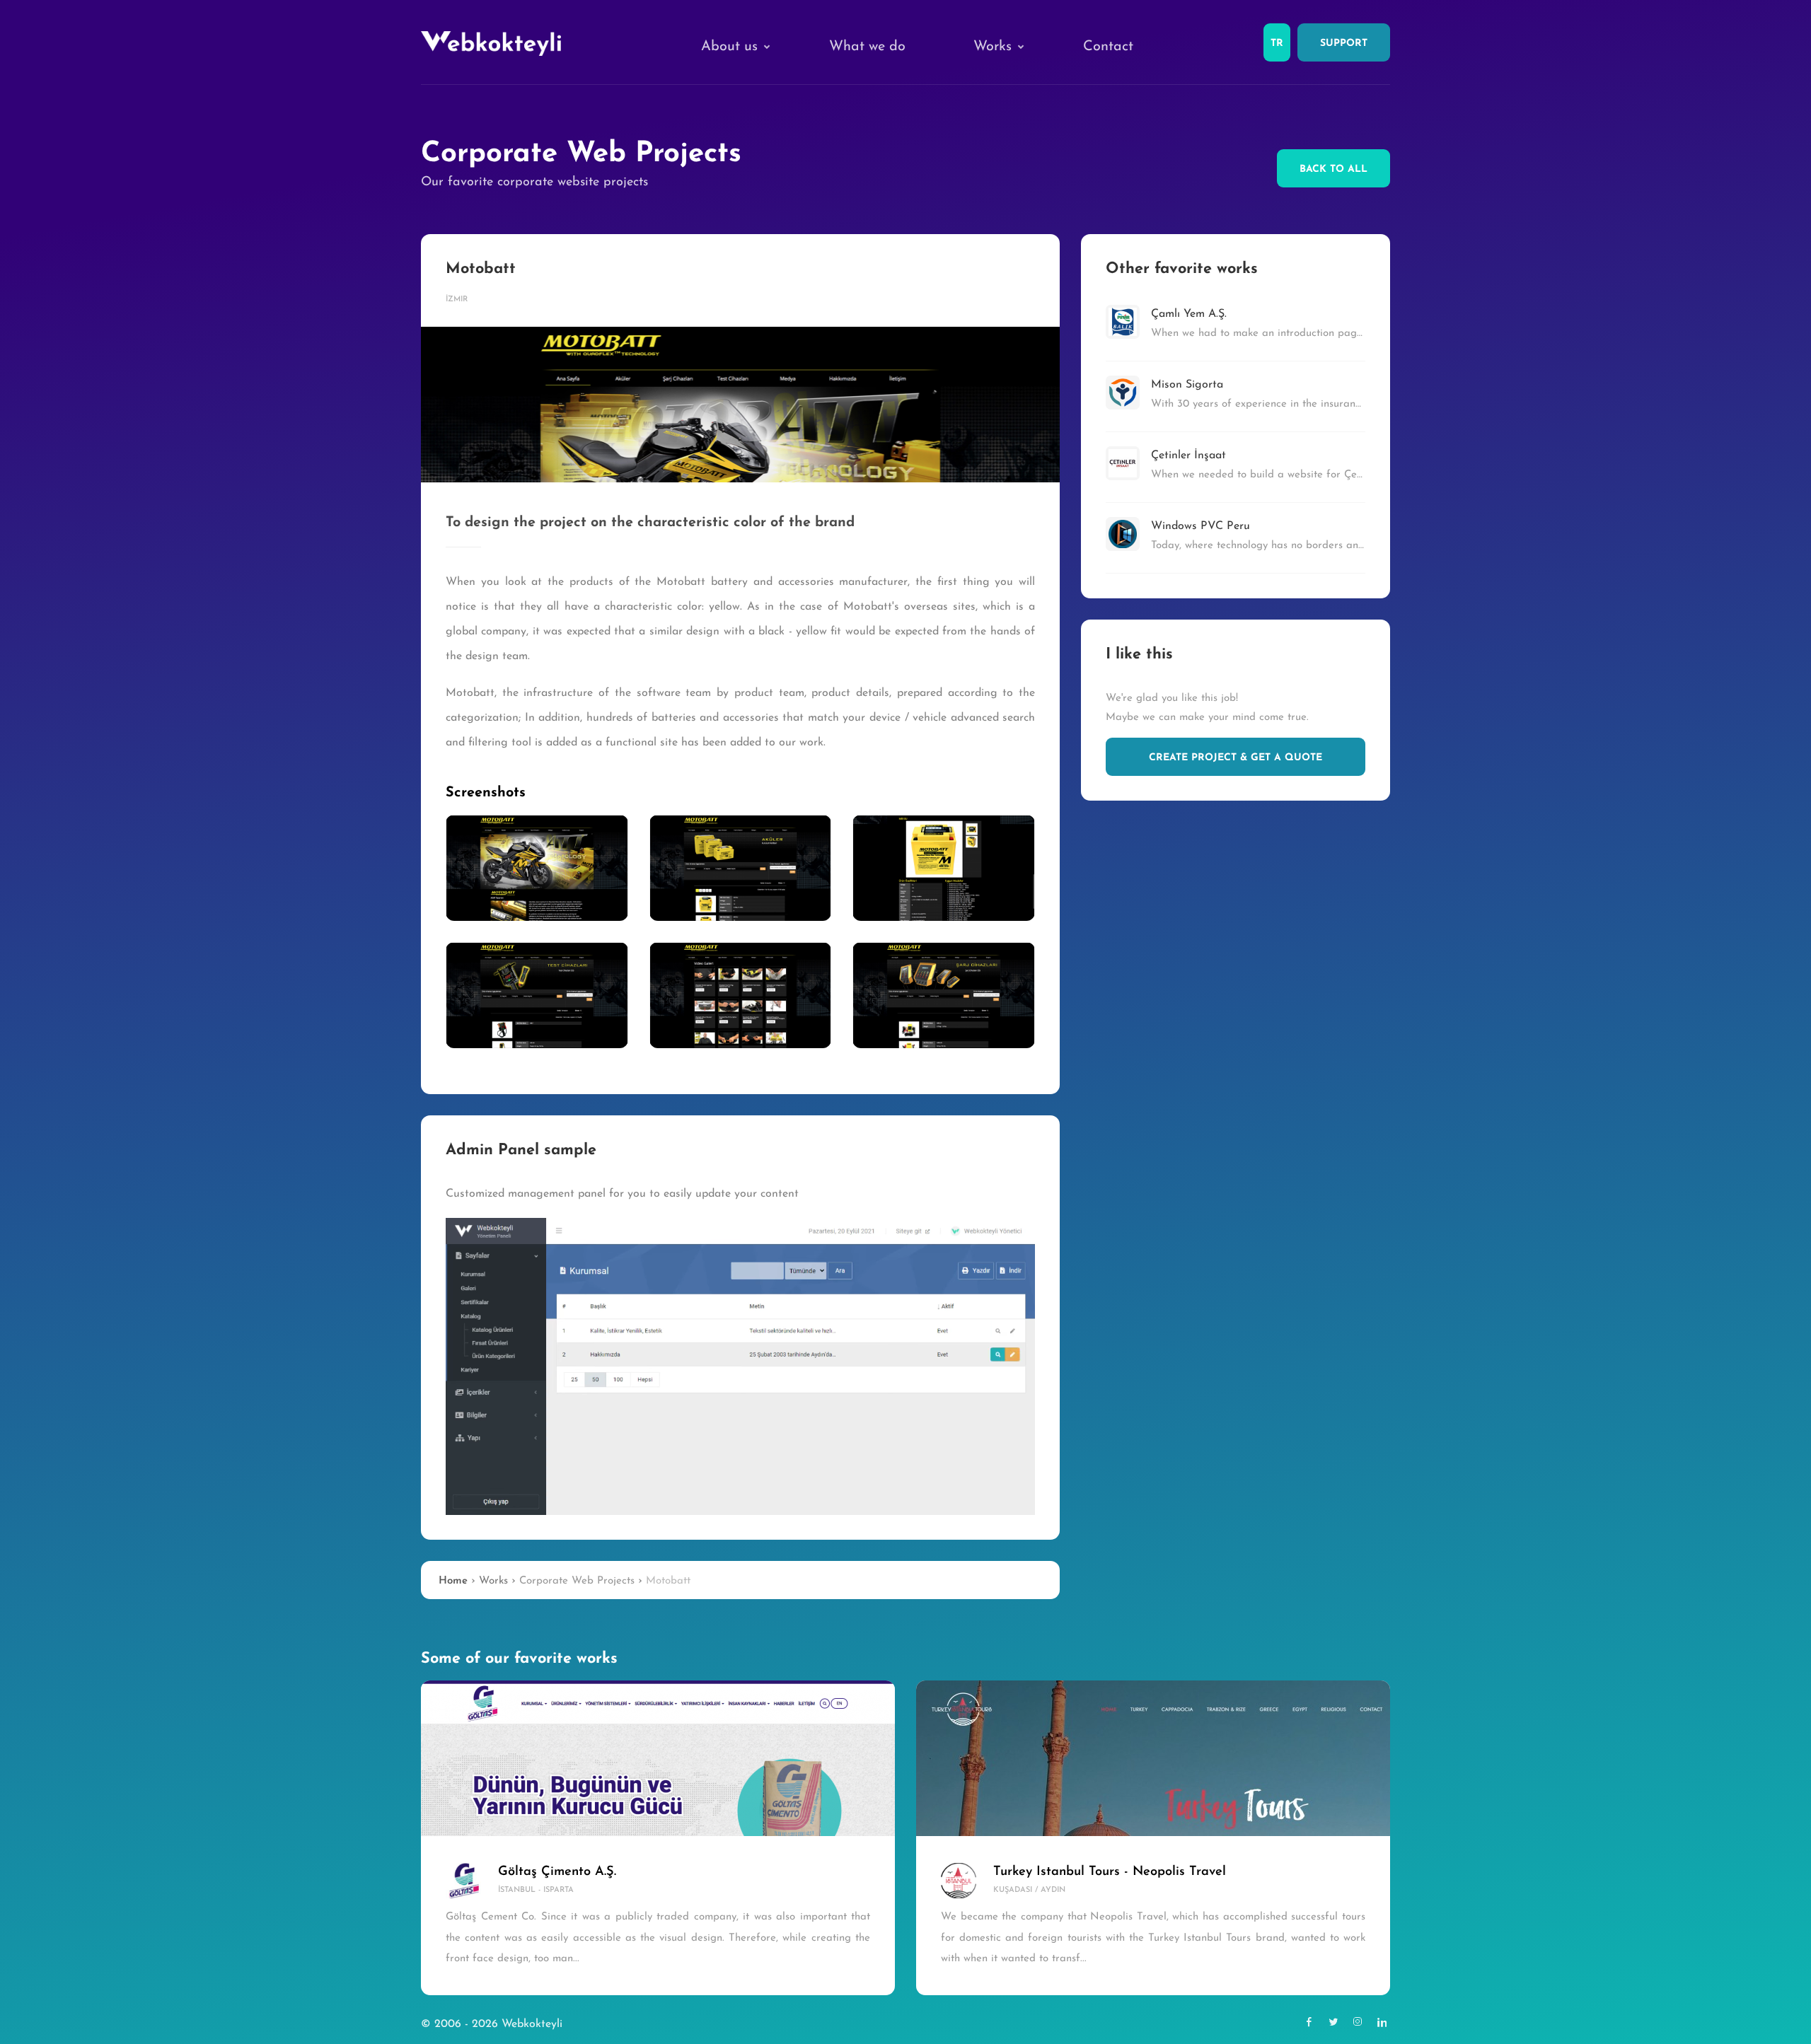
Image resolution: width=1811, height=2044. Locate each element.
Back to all (1333, 169)
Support (1344, 43)
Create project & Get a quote (1236, 758)
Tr (1277, 43)
